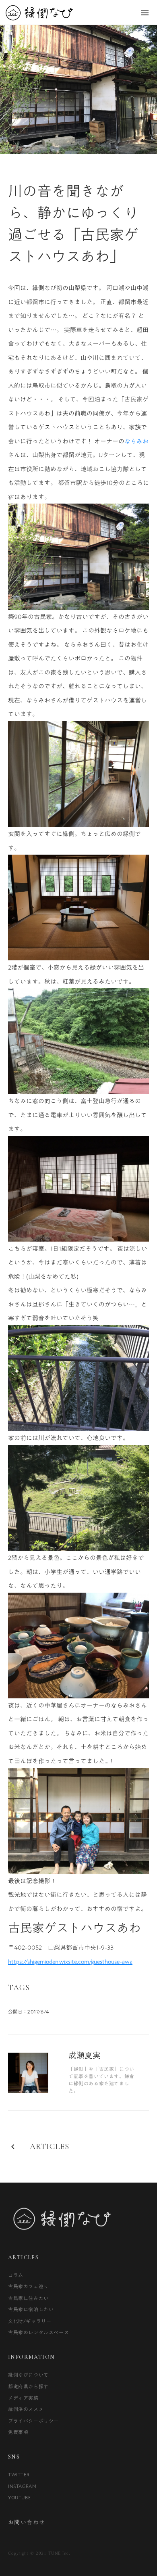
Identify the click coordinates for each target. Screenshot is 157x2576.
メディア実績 (23, 2398)
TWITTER (19, 2474)
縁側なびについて (28, 2375)
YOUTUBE (19, 2497)
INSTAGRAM (22, 2486)
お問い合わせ (27, 2523)
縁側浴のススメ (26, 2409)
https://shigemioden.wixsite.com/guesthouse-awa (70, 1961)
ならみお (136, 441)
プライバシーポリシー (33, 2421)
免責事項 (18, 2432)
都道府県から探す (28, 2386)
